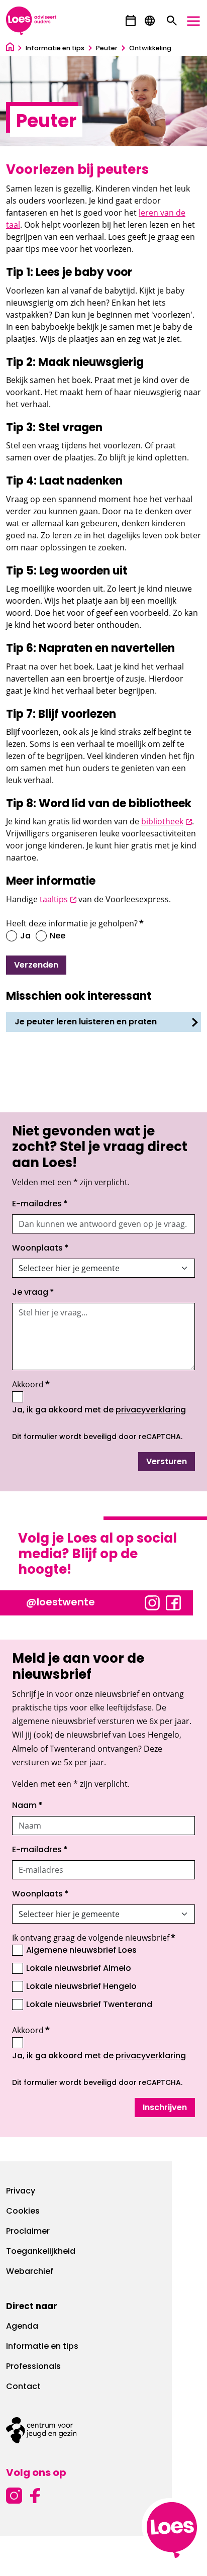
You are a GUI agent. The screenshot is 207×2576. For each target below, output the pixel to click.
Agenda (22, 2327)
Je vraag (33, 1293)
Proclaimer (28, 2232)
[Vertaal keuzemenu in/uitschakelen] (150, 21)
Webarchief (30, 2272)
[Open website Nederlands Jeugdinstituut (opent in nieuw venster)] (103, 2430)
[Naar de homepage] (10, 49)
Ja (25, 936)
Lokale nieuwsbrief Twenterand (89, 2005)
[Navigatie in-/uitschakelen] (193, 21)
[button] (131, 21)
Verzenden (36, 966)
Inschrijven (165, 2108)
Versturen (167, 1462)
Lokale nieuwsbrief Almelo (79, 1969)
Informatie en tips (42, 2347)
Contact (23, 2387)
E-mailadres (40, 1204)
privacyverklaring (151, 1410)
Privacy (21, 2191)
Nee (58, 936)
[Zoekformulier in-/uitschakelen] (172, 21)
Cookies (23, 2212)
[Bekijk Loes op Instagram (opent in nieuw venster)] (152, 1602)
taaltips (58, 899)
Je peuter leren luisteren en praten (86, 1022)
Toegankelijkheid (41, 2252)
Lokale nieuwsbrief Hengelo (81, 1987)
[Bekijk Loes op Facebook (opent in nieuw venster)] (173, 1602)
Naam (27, 1806)
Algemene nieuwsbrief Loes (81, 1951)
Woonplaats (40, 1249)
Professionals (33, 2367)
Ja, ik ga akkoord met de (99, 1410)
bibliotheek (167, 821)
